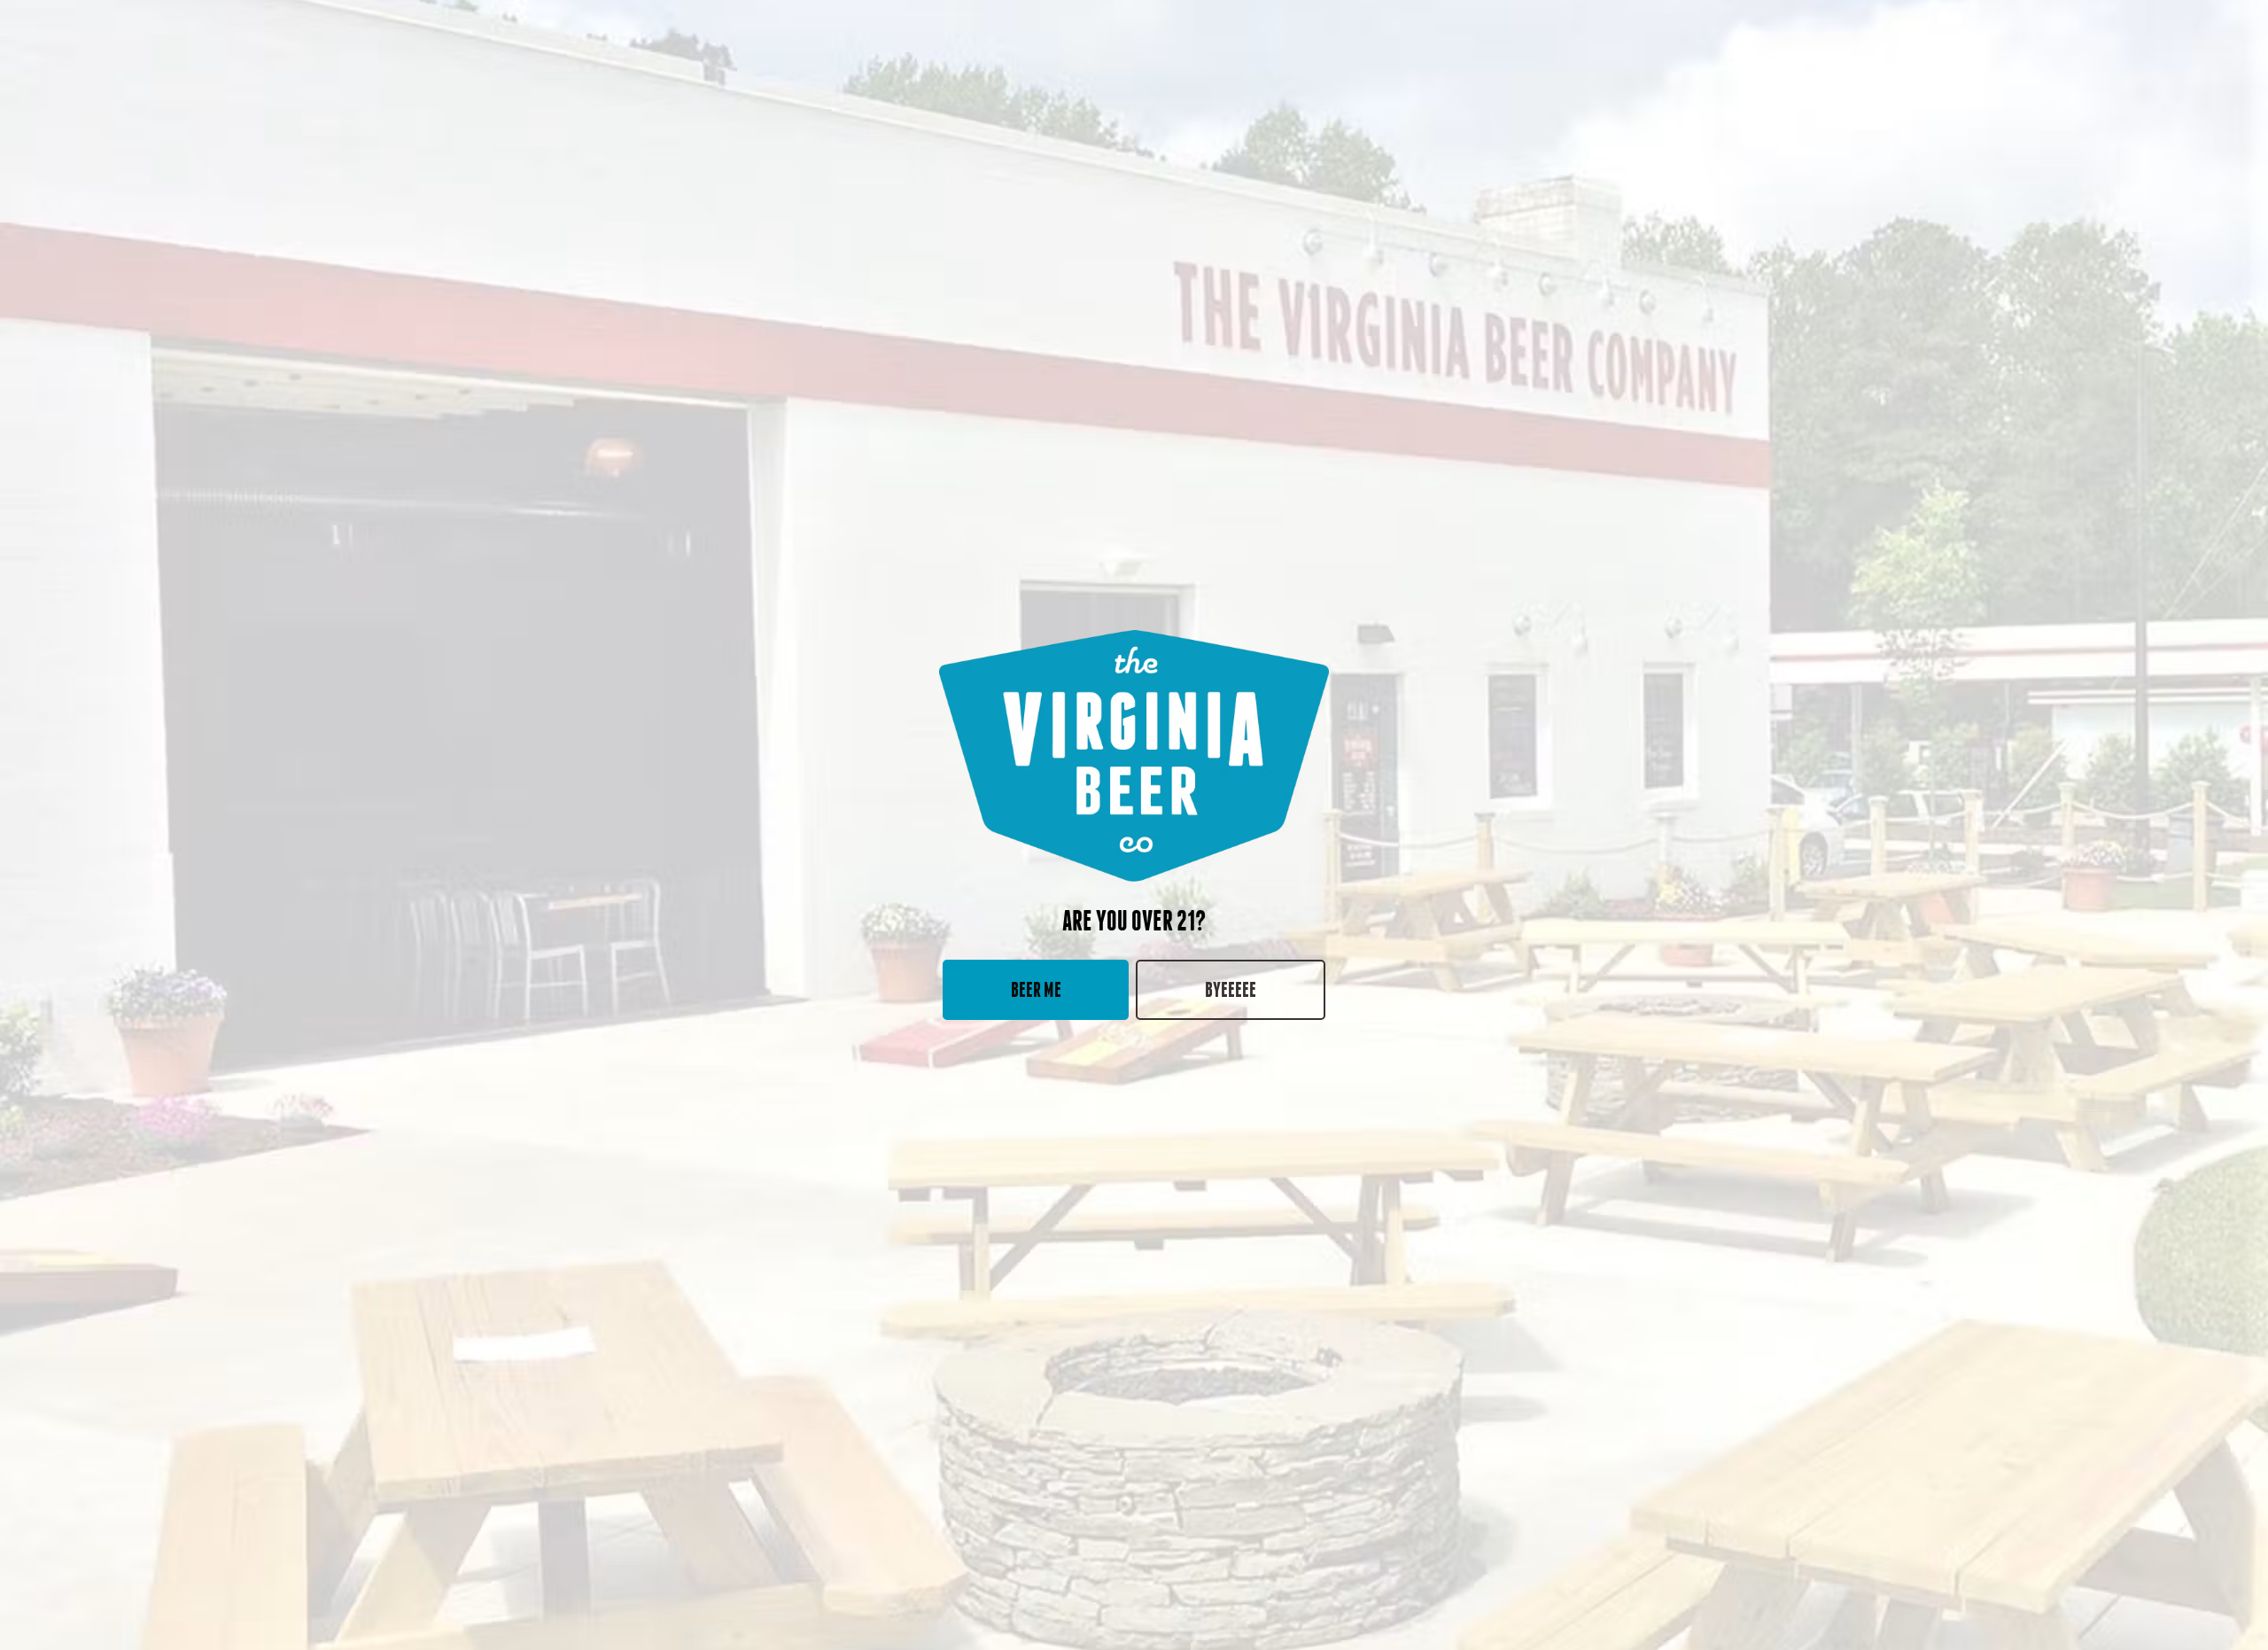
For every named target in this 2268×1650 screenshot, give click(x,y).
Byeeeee (1231, 989)
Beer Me (1036, 989)
